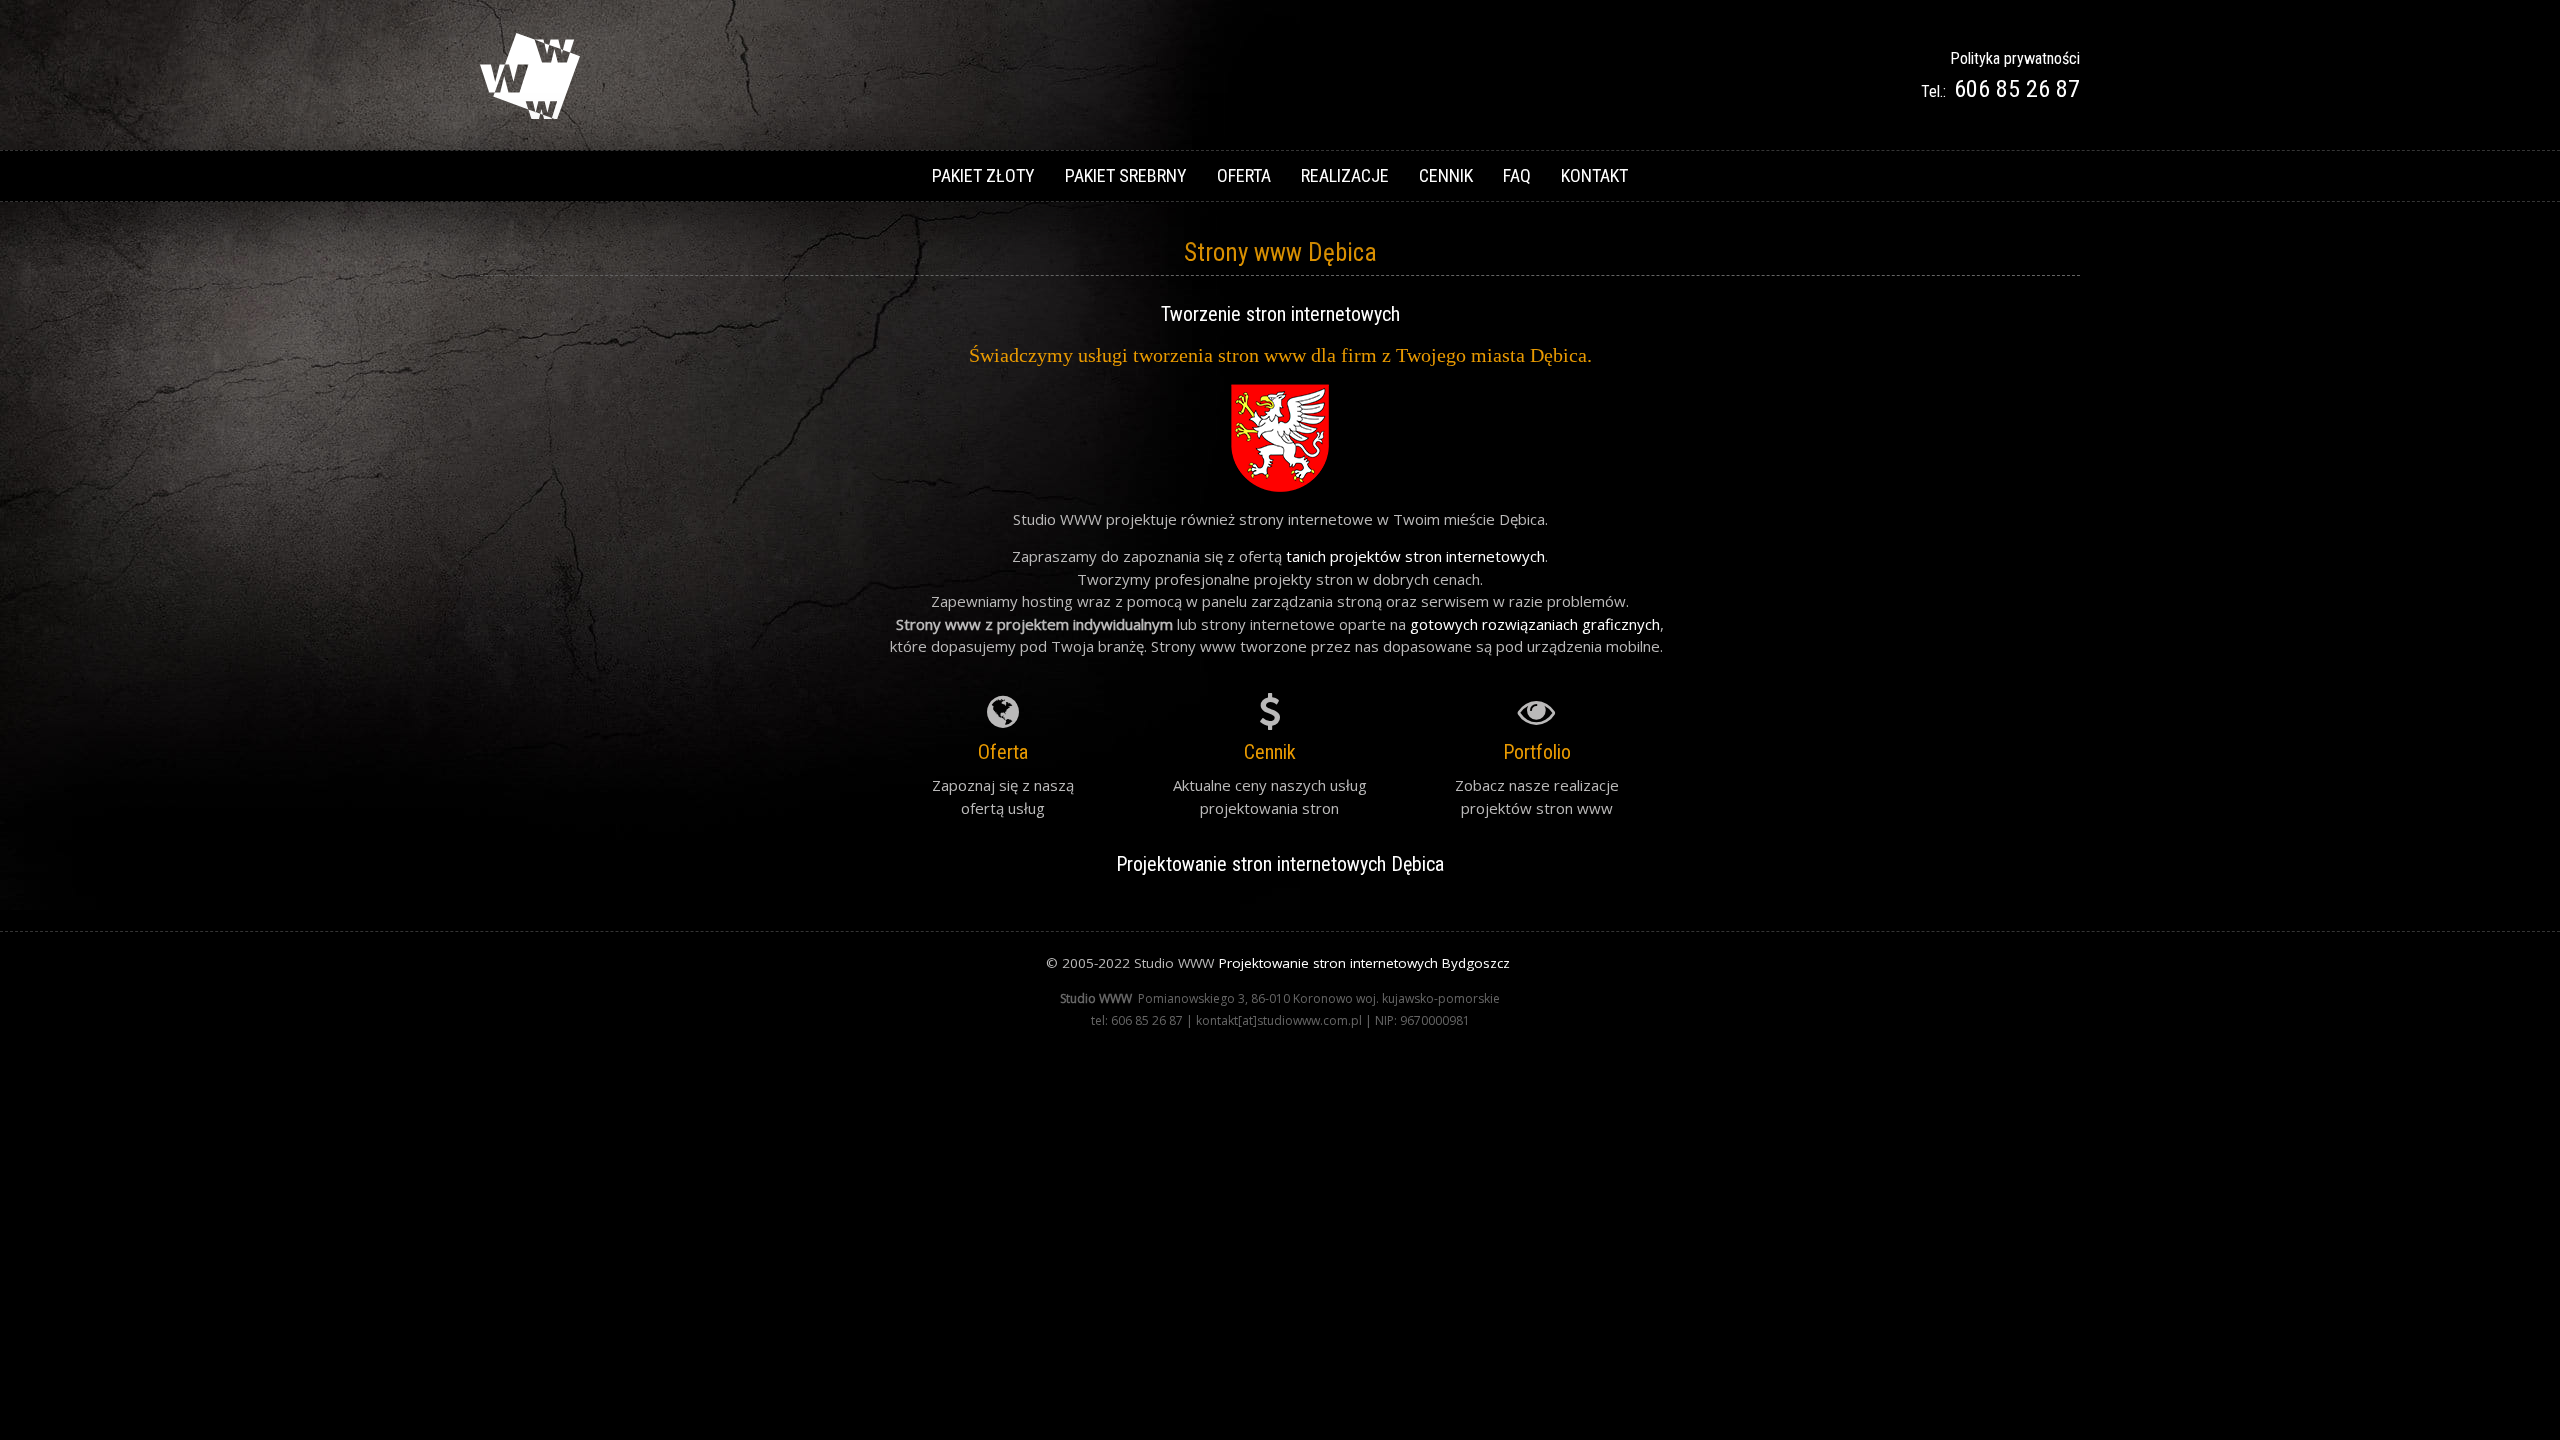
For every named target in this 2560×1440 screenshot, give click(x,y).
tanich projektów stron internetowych (1415, 556)
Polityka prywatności (2015, 58)
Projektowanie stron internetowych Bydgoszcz (1364, 963)
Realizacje (1345, 175)
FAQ (1517, 175)
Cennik (1446, 175)
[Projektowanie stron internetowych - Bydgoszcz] (530, 113)
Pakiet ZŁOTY (983, 175)
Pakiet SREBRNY (1126, 175)
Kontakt (1594, 175)
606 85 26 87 (2017, 89)
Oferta (1244, 175)
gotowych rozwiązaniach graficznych (1535, 624)
